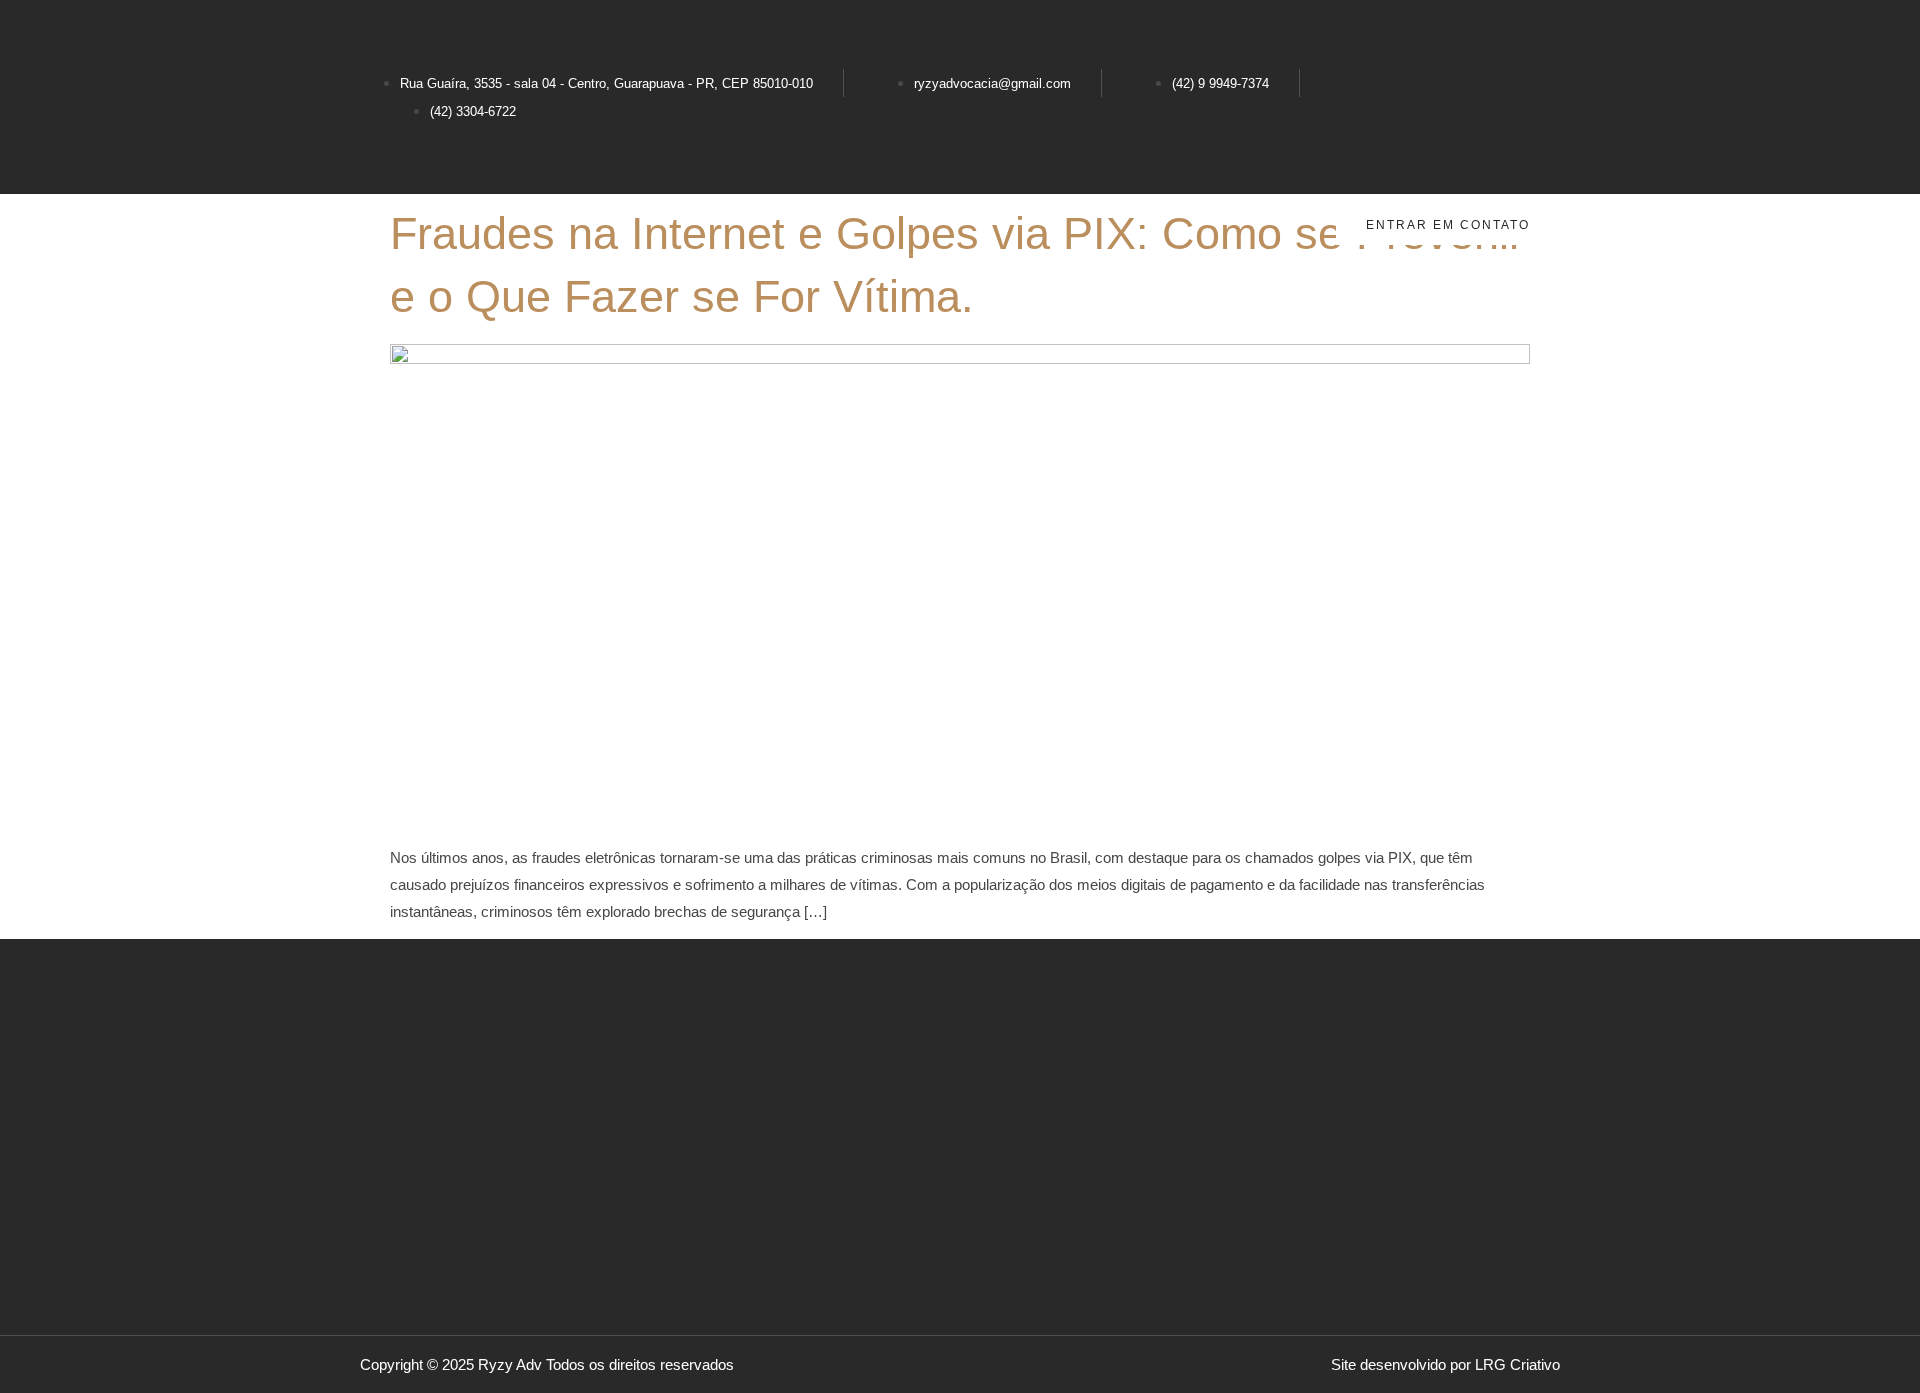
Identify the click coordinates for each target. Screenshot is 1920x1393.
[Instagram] (1535, 35)
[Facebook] (1535, 93)
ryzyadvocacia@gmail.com (992, 83)
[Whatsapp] (1535, 151)
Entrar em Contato (1448, 225)
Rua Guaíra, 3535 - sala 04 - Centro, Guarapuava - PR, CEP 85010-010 (606, 83)
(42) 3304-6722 (473, 111)
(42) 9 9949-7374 (1220, 83)
